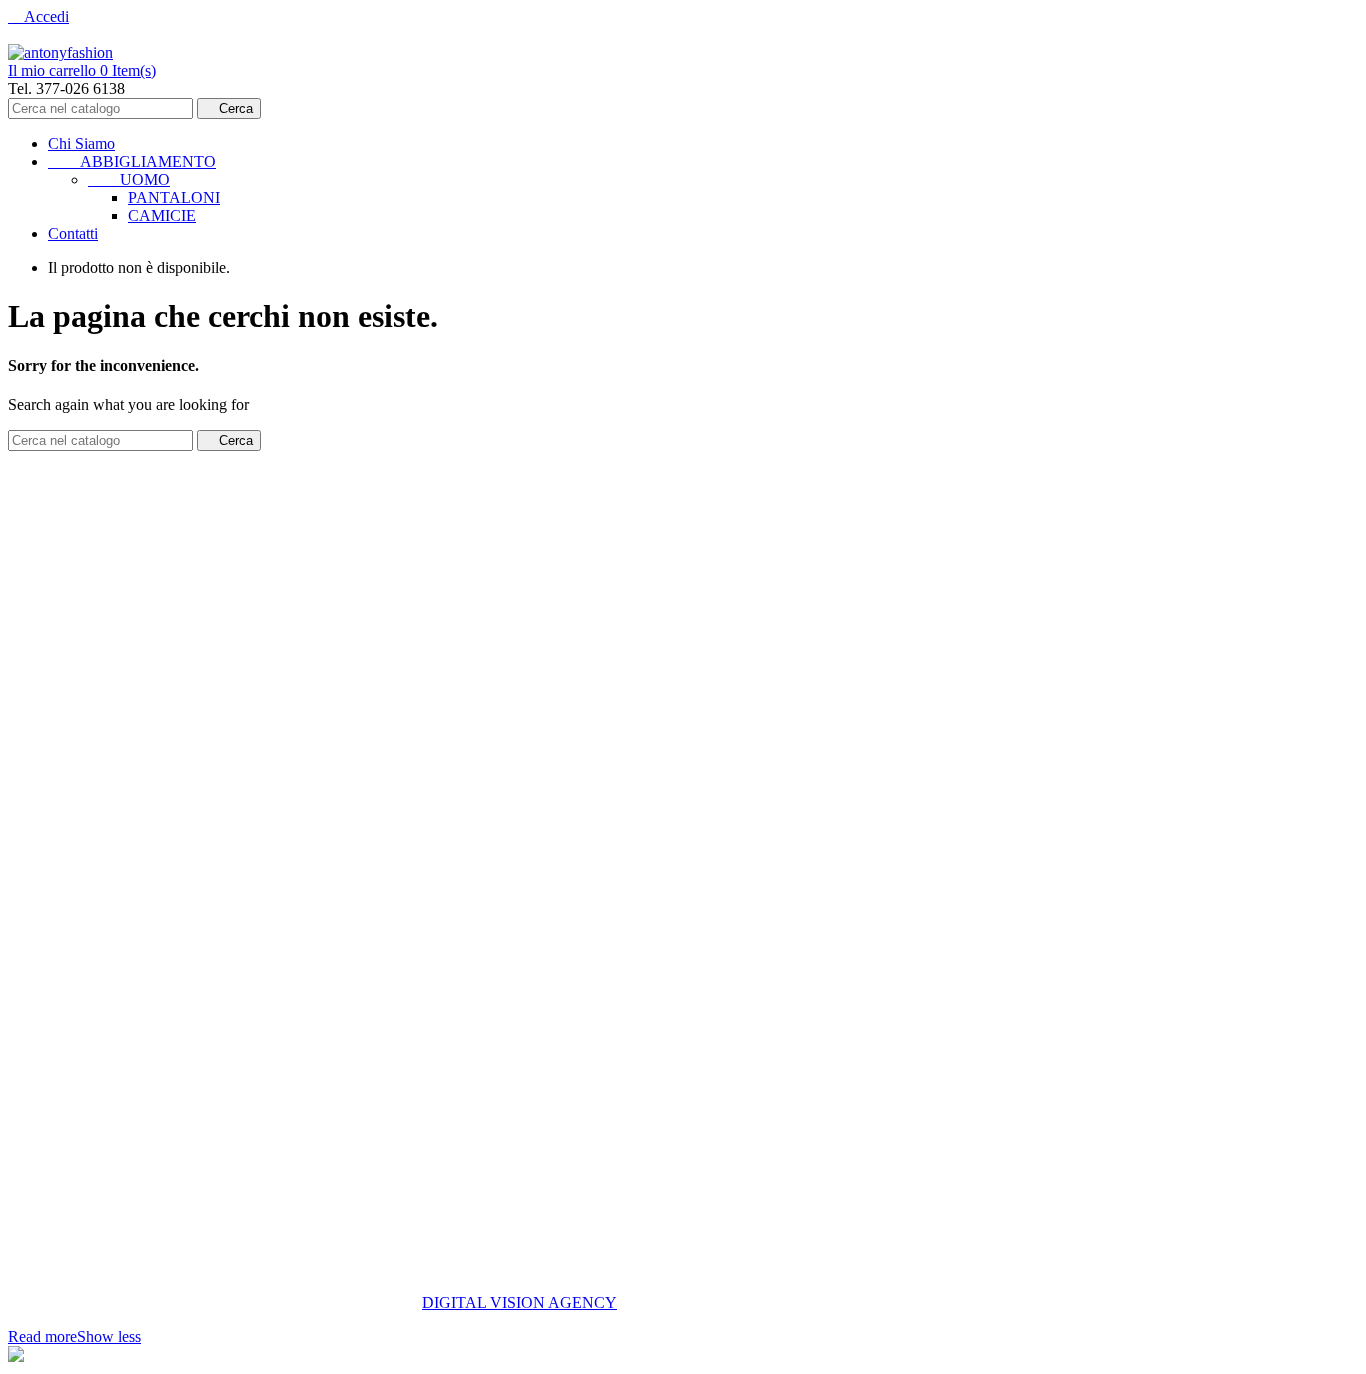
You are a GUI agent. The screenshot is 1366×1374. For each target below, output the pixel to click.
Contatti (73, 233)
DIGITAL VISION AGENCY (519, 1302)
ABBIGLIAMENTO (132, 161)
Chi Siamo (81, 143)
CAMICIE (162, 215)
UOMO (129, 179)
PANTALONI (174, 197)
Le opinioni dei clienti (77, 650)
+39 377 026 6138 (66, 829)
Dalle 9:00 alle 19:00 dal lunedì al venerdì (140, 795)
